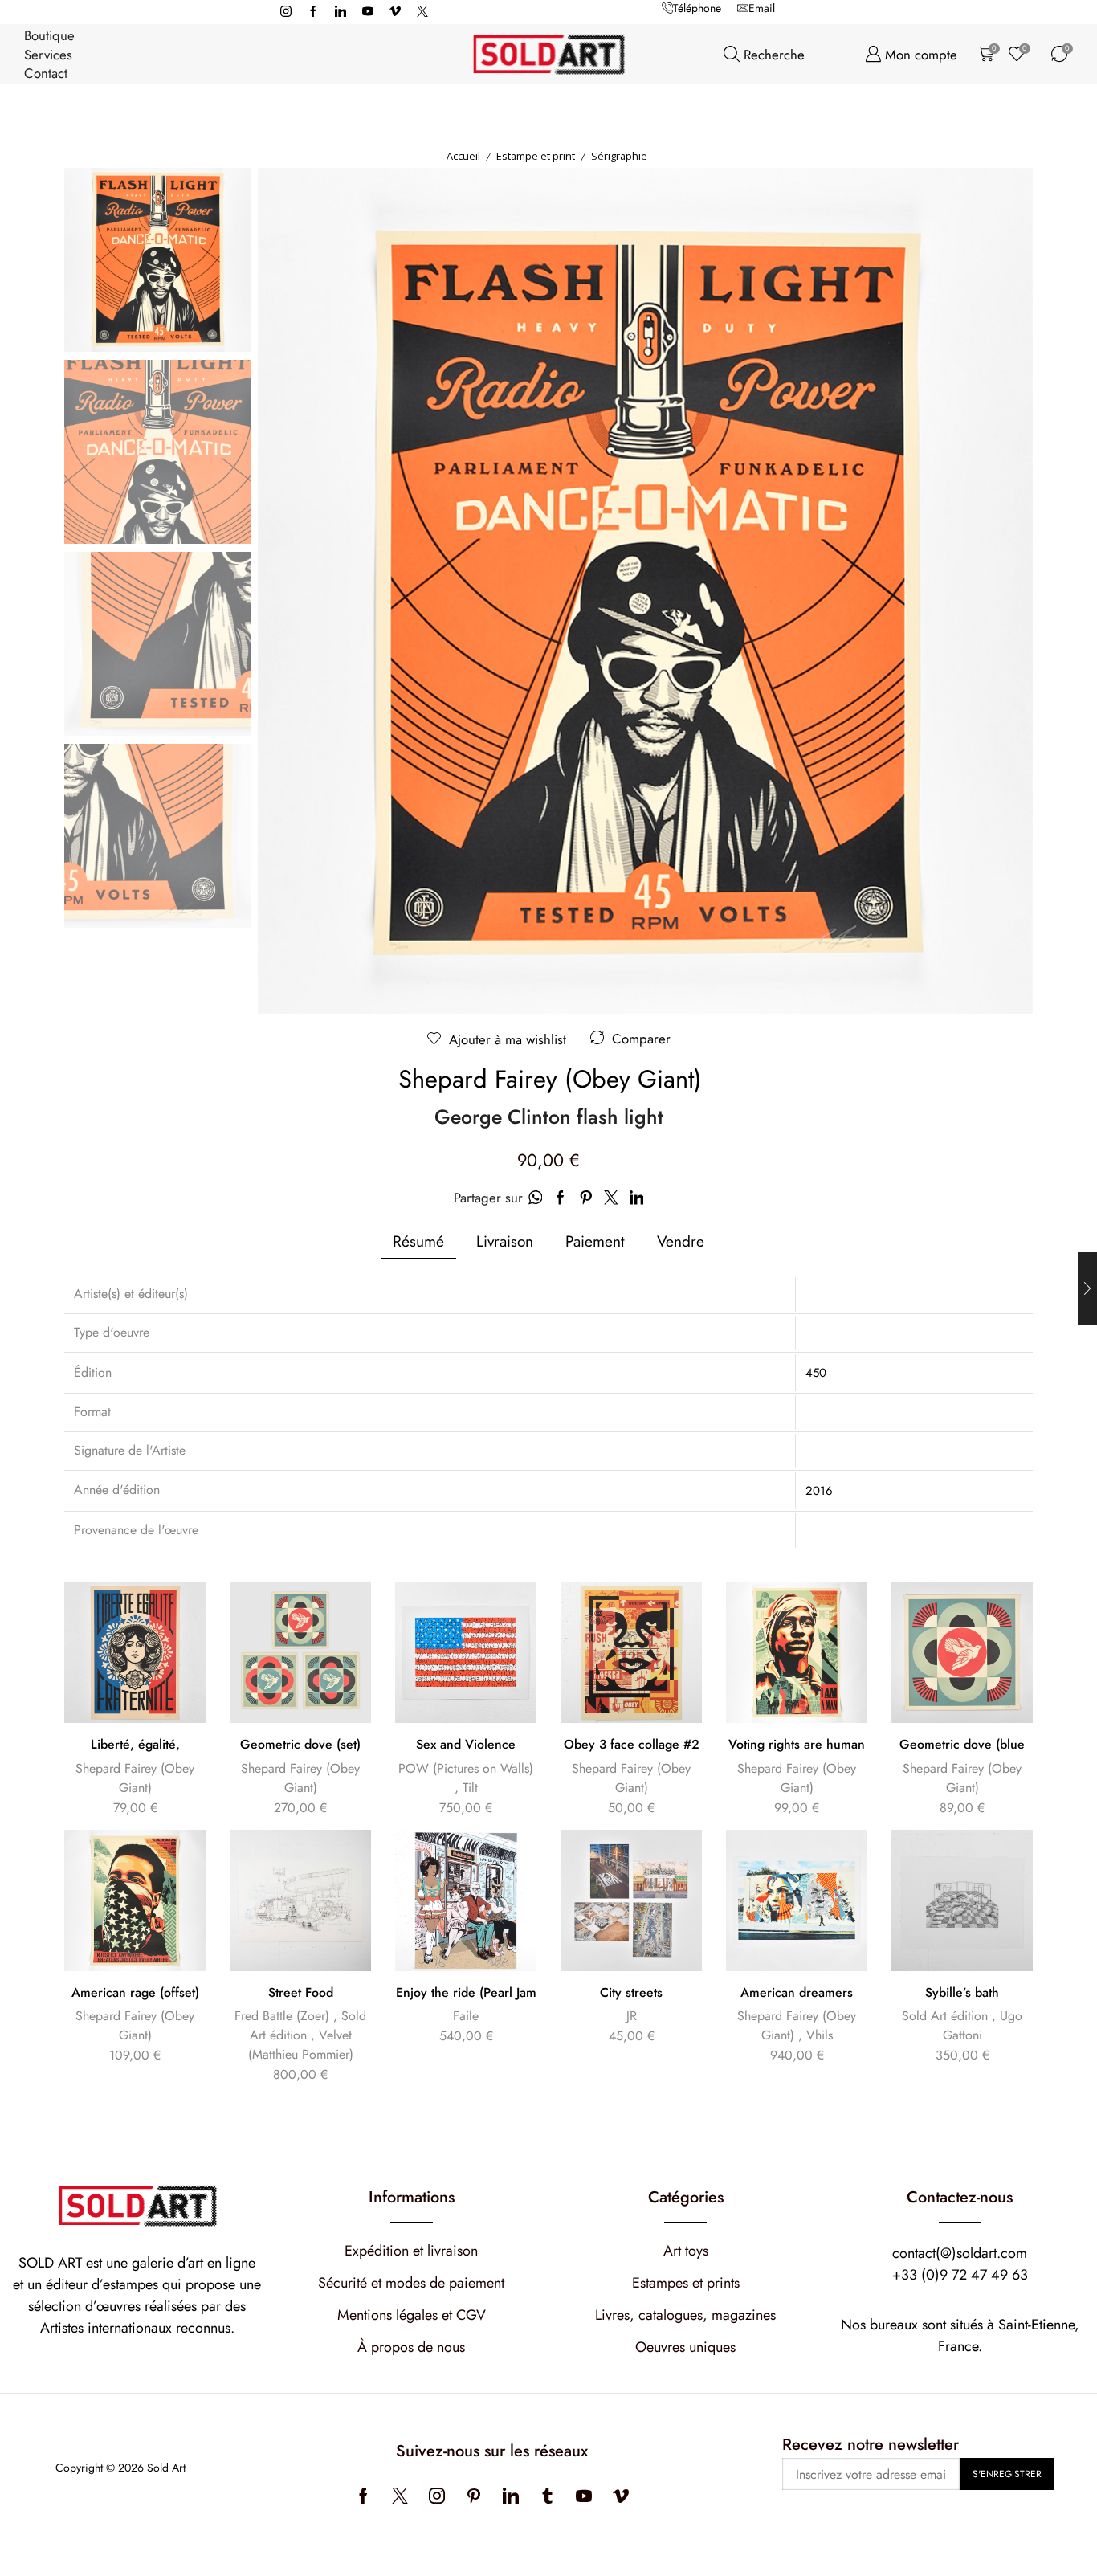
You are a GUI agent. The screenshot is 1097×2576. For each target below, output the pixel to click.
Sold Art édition (945, 2016)
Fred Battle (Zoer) (282, 2016)
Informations (412, 2197)
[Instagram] (286, 12)
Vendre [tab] (681, 1241)
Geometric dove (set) (300, 1745)
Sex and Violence (466, 1745)
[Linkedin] (341, 12)
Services (48, 55)
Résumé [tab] (418, 1241)
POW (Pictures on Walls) (466, 1768)
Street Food (301, 1993)
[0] (983, 54)
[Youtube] (368, 12)
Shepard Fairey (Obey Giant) (550, 1080)
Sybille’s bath (962, 1993)
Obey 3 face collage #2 (632, 1745)
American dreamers (797, 1993)
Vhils (820, 2035)
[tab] (418, 1241)
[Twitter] (422, 12)
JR (632, 2016)
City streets (631, 1993)
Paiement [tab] (595, 1241)
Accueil (463, 156)
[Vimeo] (395, 12)
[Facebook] (313, 12)
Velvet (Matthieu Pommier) (301, 2045)
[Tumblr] (547, 2496)
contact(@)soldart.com (960, 2253)
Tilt (470, 1788)
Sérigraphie (619, 156)
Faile (466, 2016)
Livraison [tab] (505, 1241)
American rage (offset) (135, 1993)
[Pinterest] (474, 2496)
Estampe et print (536, 156)
